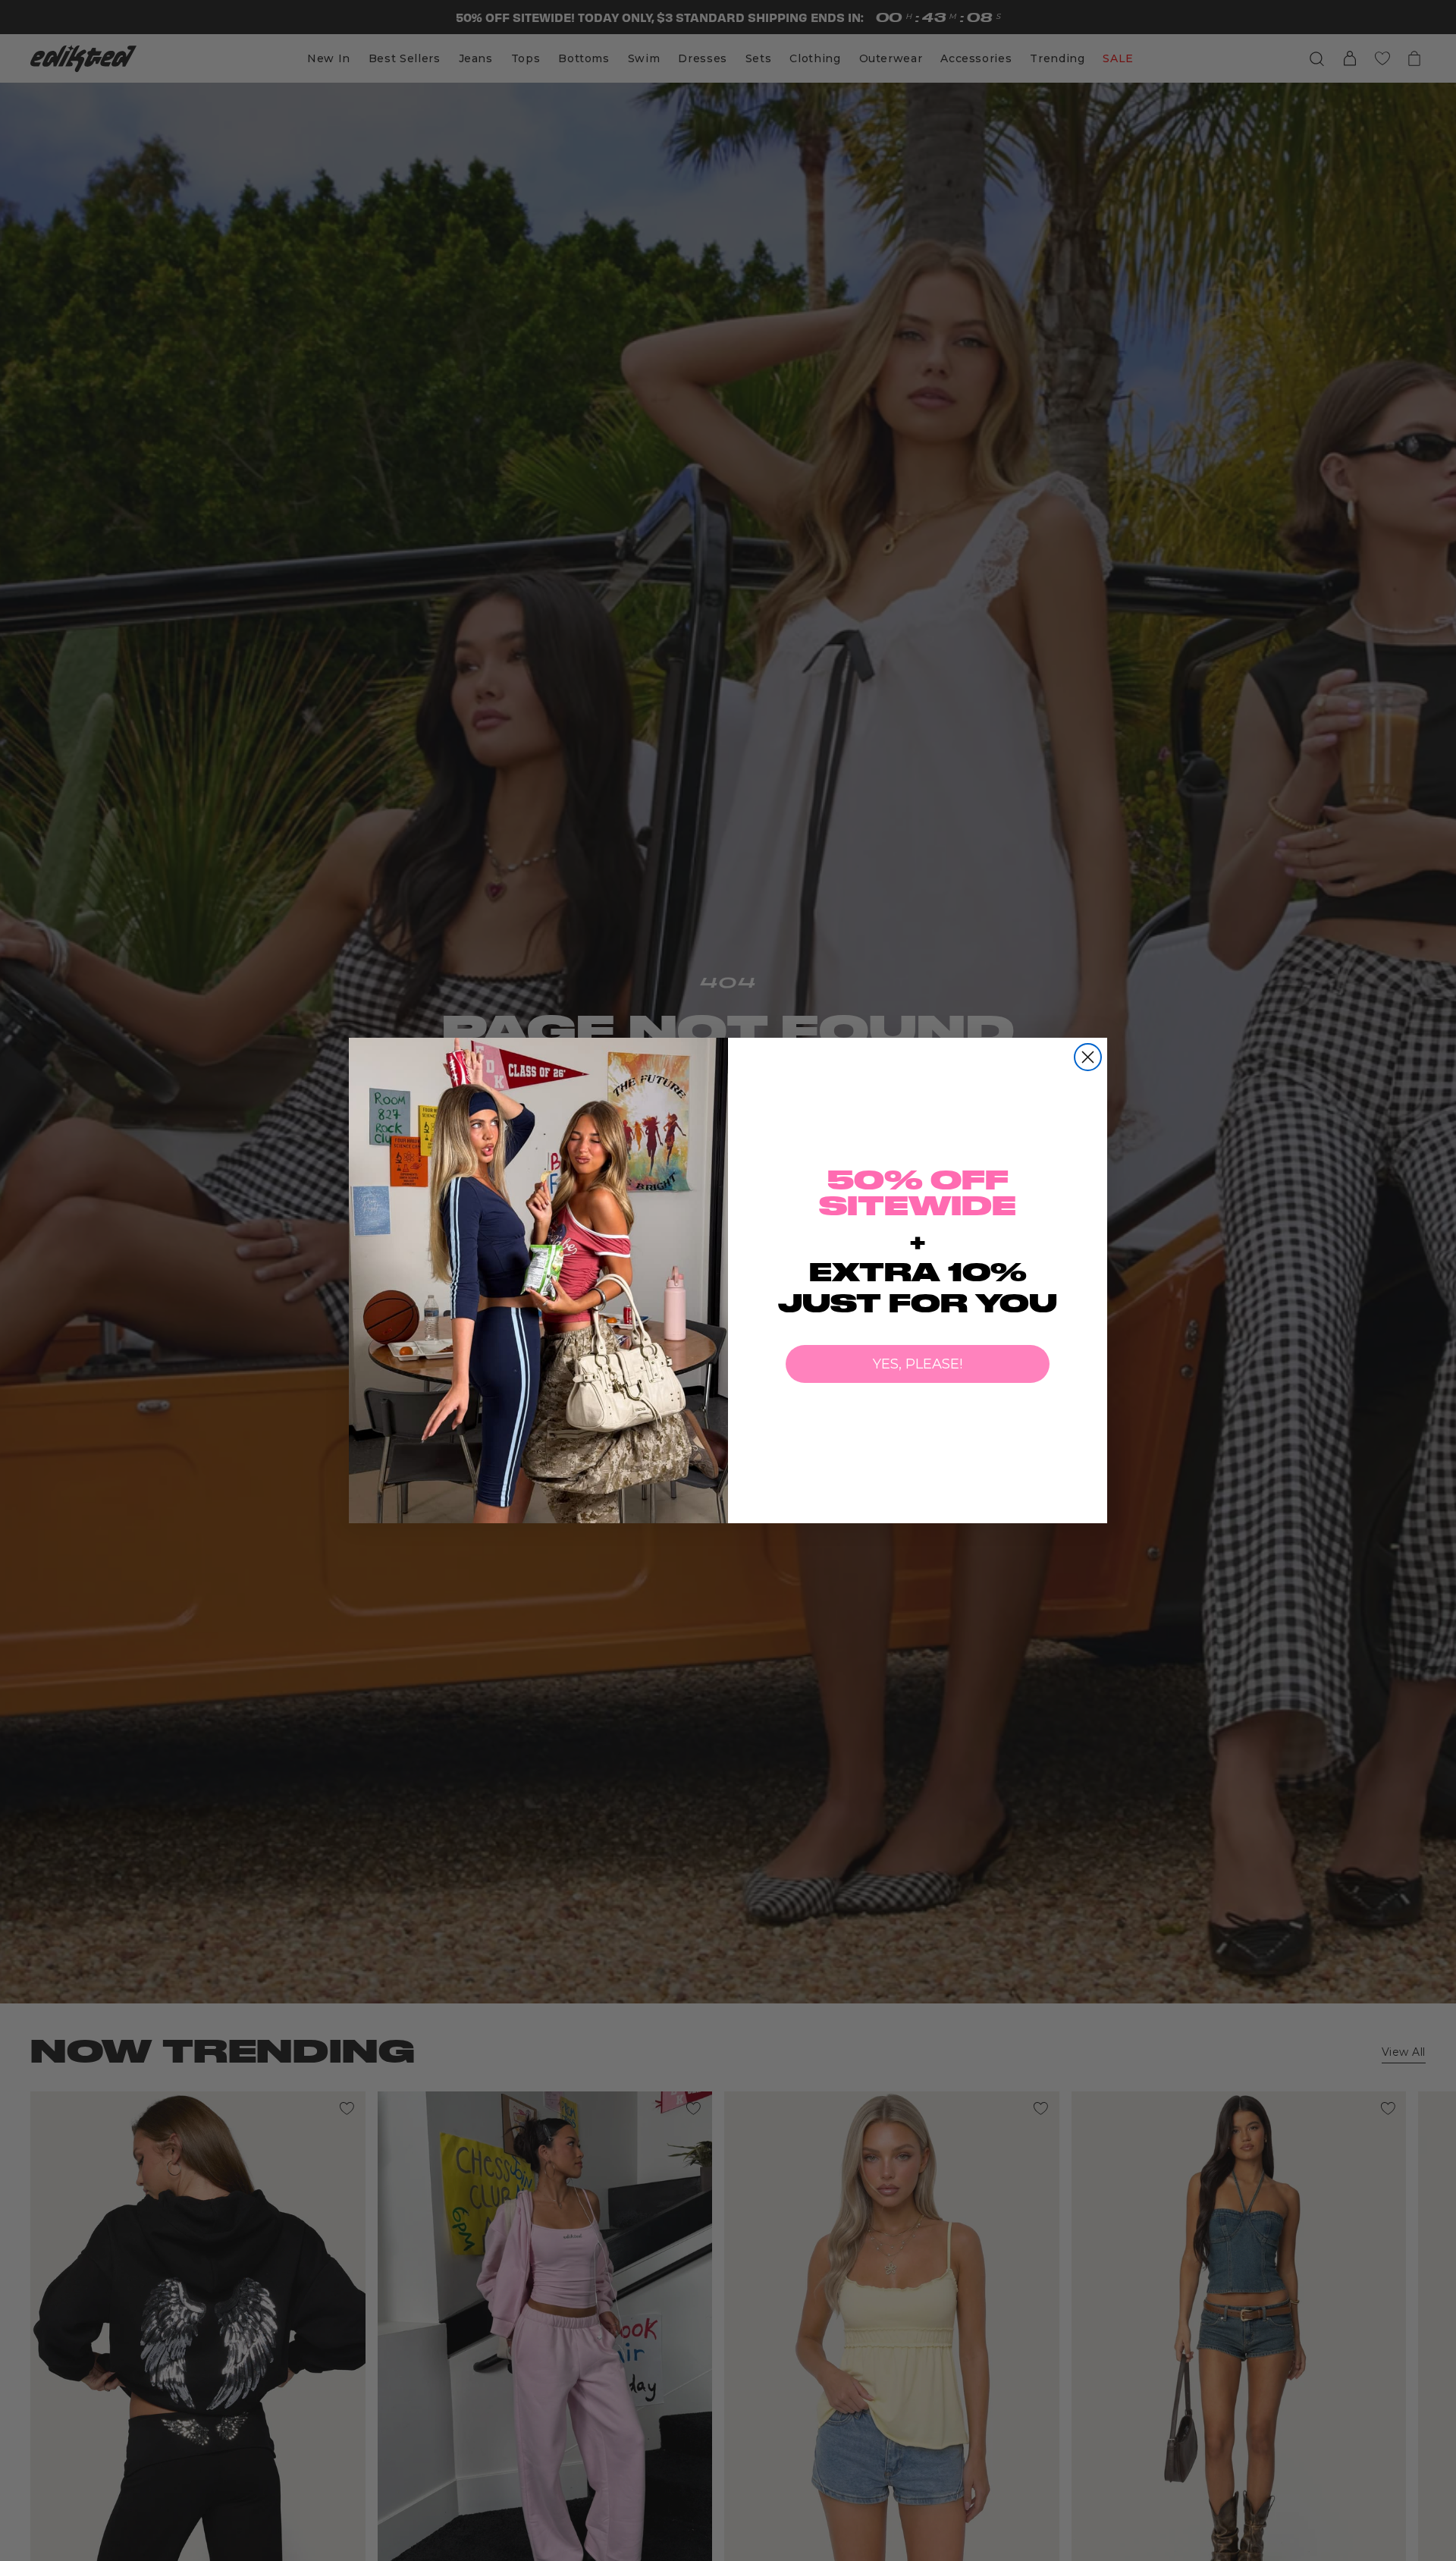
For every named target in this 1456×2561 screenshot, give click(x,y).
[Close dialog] (1088, 1057)
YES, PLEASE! (918, 1364)
